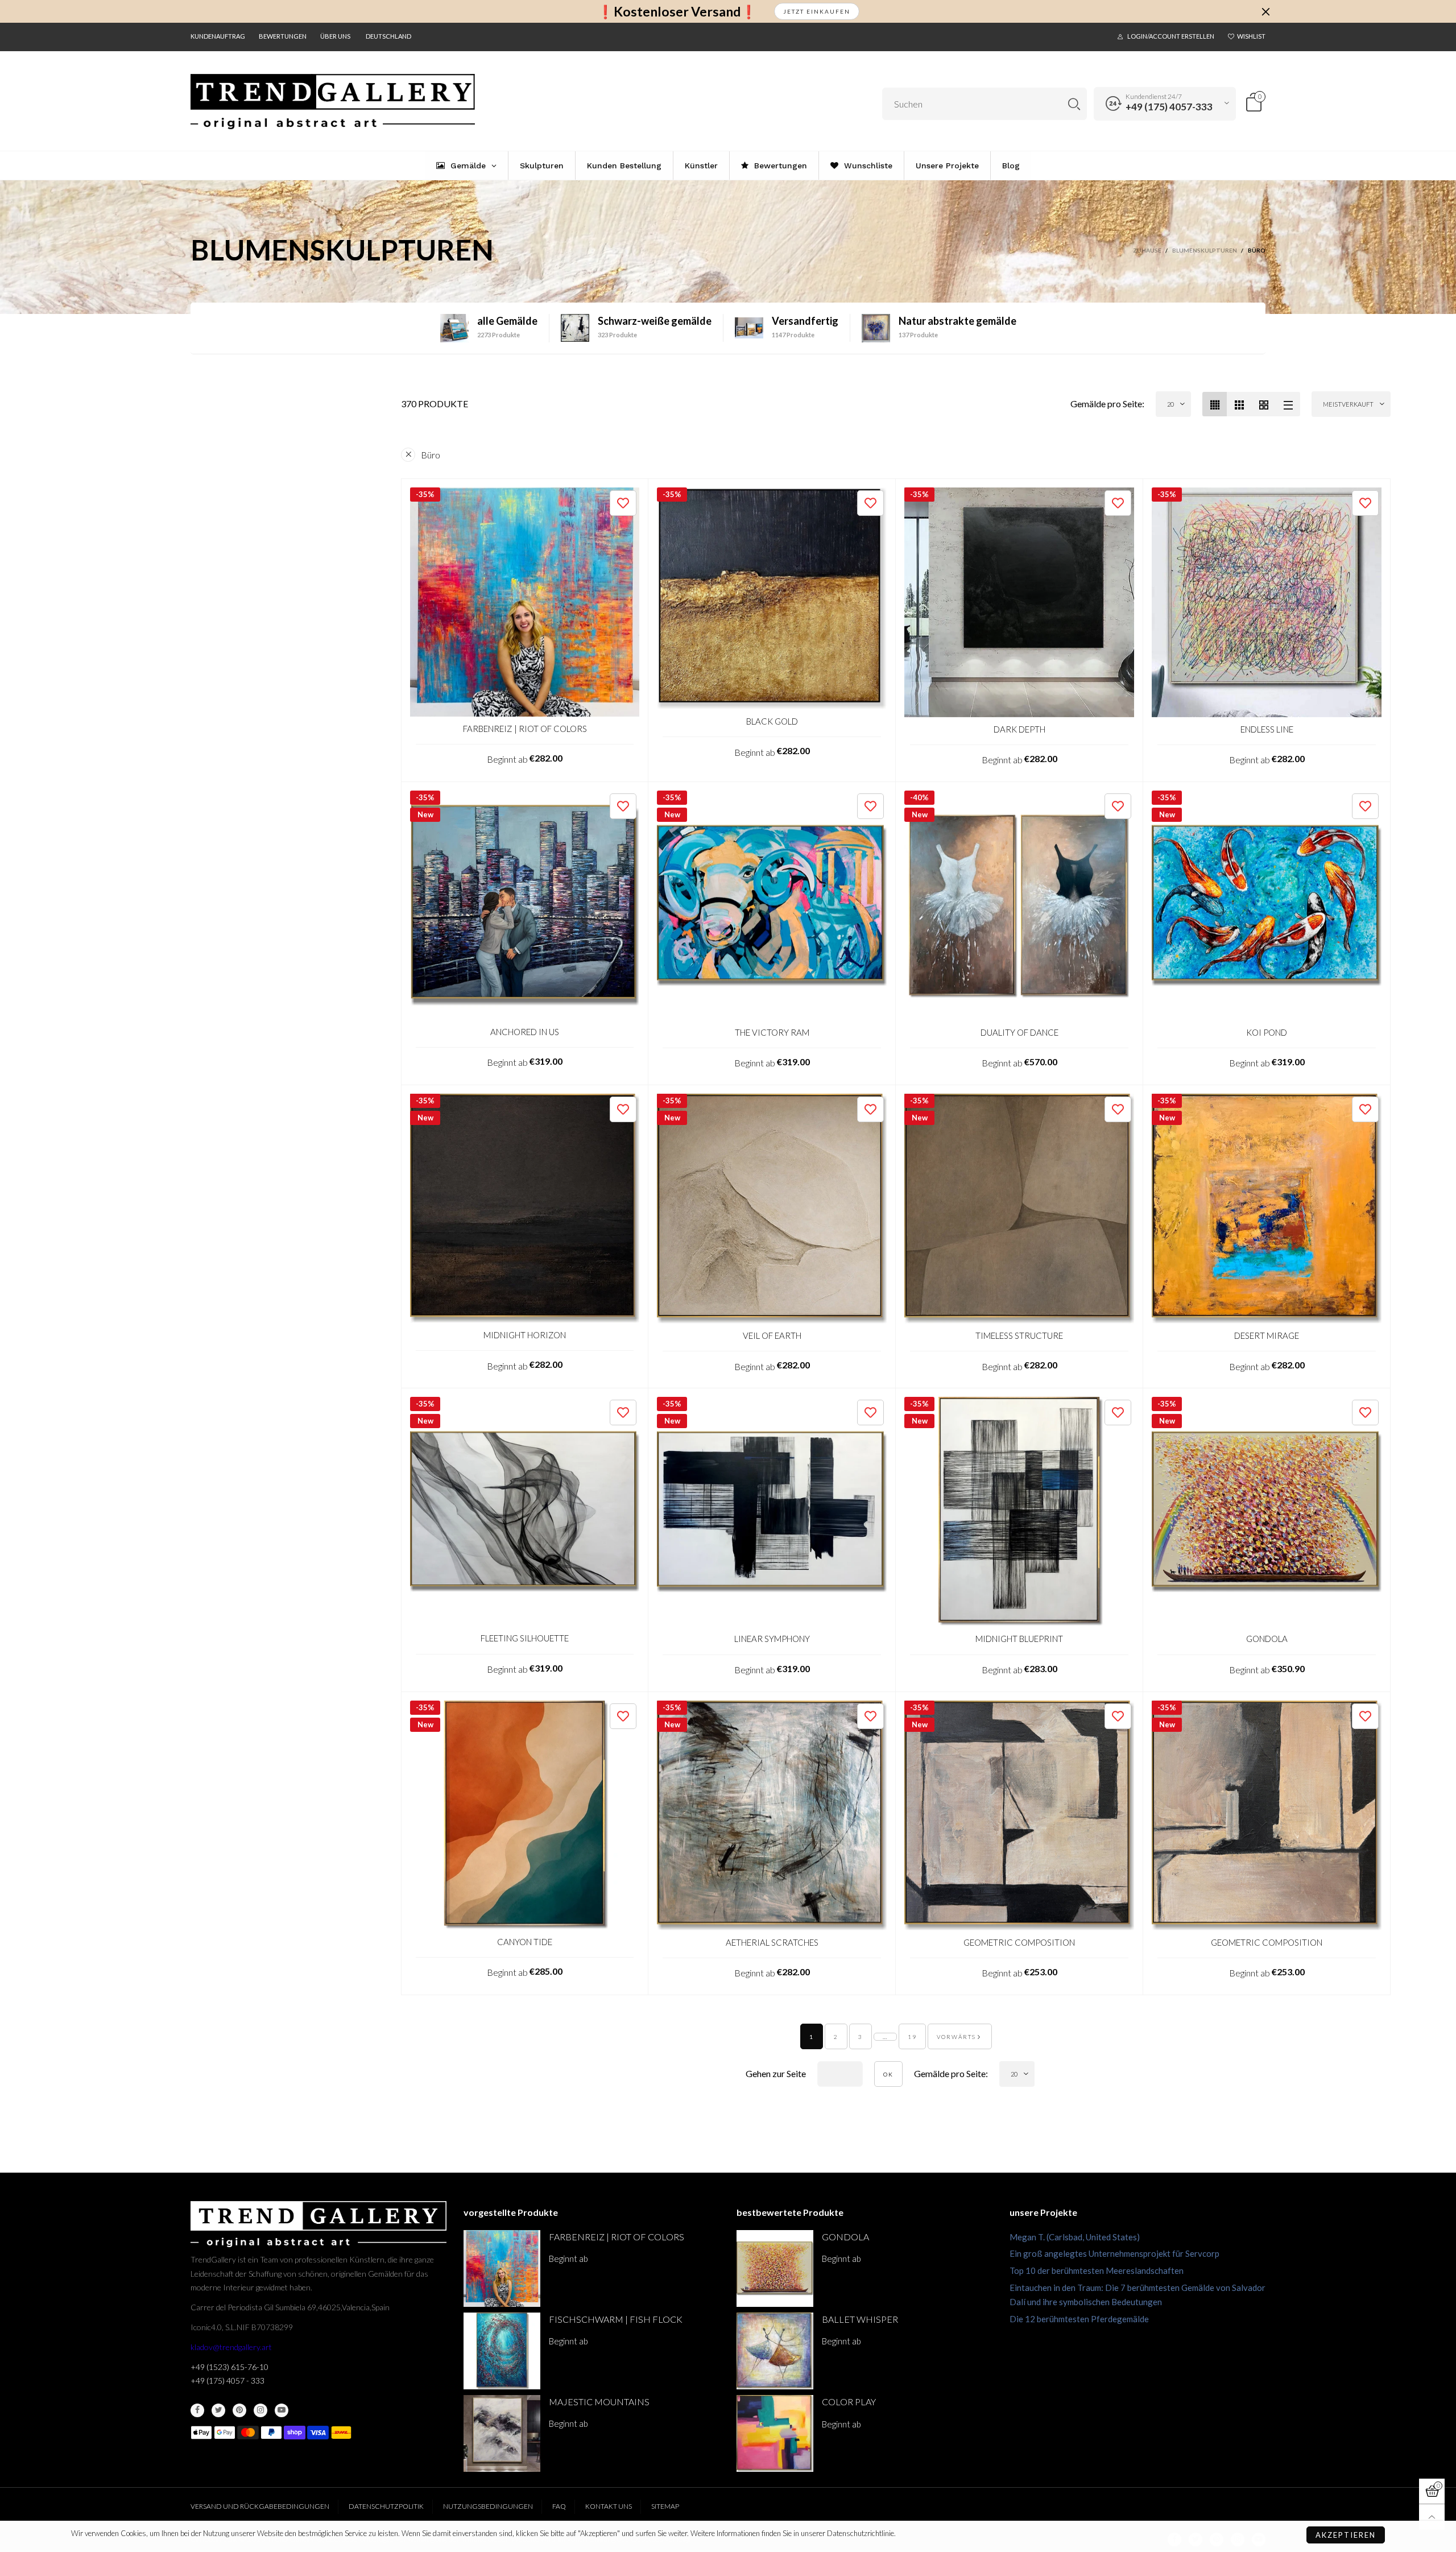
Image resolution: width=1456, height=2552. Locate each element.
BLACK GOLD (772, 721)
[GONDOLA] (1267, 1512)
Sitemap (665, 2506)
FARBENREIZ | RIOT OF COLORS (525, 729)
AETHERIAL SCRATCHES (772, 1942)
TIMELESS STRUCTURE (1019, 1335)
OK (888, 2074)
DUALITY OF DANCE (1019, 1032)
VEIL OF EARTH (772, 1335)
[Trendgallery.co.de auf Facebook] (197, 2410)
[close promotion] (1265, 11)
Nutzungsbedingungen (488, 2506)
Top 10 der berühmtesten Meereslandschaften (1097, 2270)
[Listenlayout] (1288, 404)
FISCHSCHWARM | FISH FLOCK (616, 2319)
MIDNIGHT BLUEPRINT (1019, 1639)
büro (431, 455)
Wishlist (1251, 36)
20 (1170, 404)
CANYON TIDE (525, 1942)
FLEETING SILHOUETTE (525, 1638)
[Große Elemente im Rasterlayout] (1239, 404)
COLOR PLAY (849, 2402)
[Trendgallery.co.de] (333, 102)
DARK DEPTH (1019, 729)
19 (912, 2037)
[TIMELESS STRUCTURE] (1019, 1209)
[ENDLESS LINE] (1267, 602)
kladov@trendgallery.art (231, 2347)
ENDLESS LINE (1267, 729)
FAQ (559, 2506)
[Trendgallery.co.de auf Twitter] (218, 2410)
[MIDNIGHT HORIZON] (525, 1208)
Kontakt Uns (609, 2506)
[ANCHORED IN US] (525, 905)
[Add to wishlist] (623, 503)
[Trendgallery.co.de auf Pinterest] (239, 2410)
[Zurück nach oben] (1432, 2517)
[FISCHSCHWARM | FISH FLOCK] (502, 2351)
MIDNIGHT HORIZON (525, 1335)
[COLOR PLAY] (775, 2433)
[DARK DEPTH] (1019, 602)
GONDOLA (1267, 1639)
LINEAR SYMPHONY (772, 1639)
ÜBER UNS (335, 36)
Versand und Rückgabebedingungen (260, 2506)
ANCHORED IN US (525, 1032)
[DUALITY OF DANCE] (1019, 905)
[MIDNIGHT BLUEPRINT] (1019, 1512)
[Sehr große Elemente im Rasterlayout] (1263, 404)
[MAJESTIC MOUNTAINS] (502, 2433)
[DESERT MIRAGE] (1267, 1209)
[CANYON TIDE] (525, 1815)
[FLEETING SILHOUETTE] (525, 1511)
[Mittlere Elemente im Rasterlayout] (1215, 404)
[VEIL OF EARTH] (772, 1209)
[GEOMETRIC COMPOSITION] (1019, 1815)
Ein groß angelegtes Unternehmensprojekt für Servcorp (1114, 2253)
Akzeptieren (1346, 2535)
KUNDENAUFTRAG (218, 36)
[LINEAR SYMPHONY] (772, 1512)
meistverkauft (1348, 404)
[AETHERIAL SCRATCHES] (772, 1815)
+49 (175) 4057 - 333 (227, 2381)
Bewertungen (283, 36)
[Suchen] (1074, 104)
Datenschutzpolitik (386, 2506)
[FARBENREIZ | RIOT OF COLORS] (525, 602)
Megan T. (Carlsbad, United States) (1075, 2237)
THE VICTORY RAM (772, 1032)
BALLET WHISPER (860, 2319)
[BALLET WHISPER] (775, 2351)
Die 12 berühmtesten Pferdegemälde (1079, 2319)
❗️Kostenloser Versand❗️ (677, 12)
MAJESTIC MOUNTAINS (599, 2402)
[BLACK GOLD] (772, 599)
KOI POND (1267, 1032)
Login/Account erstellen (1171, 36)
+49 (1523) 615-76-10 (229, 2367)
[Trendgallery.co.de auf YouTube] (282, 2410)
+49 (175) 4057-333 (1169, 107)
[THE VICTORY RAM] (772, 905)
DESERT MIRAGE (1267, 1335)
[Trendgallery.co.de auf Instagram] (260, 2410)
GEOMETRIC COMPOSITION (1019, 1942)
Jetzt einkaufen (817, 11)
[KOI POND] (1267, 905)
